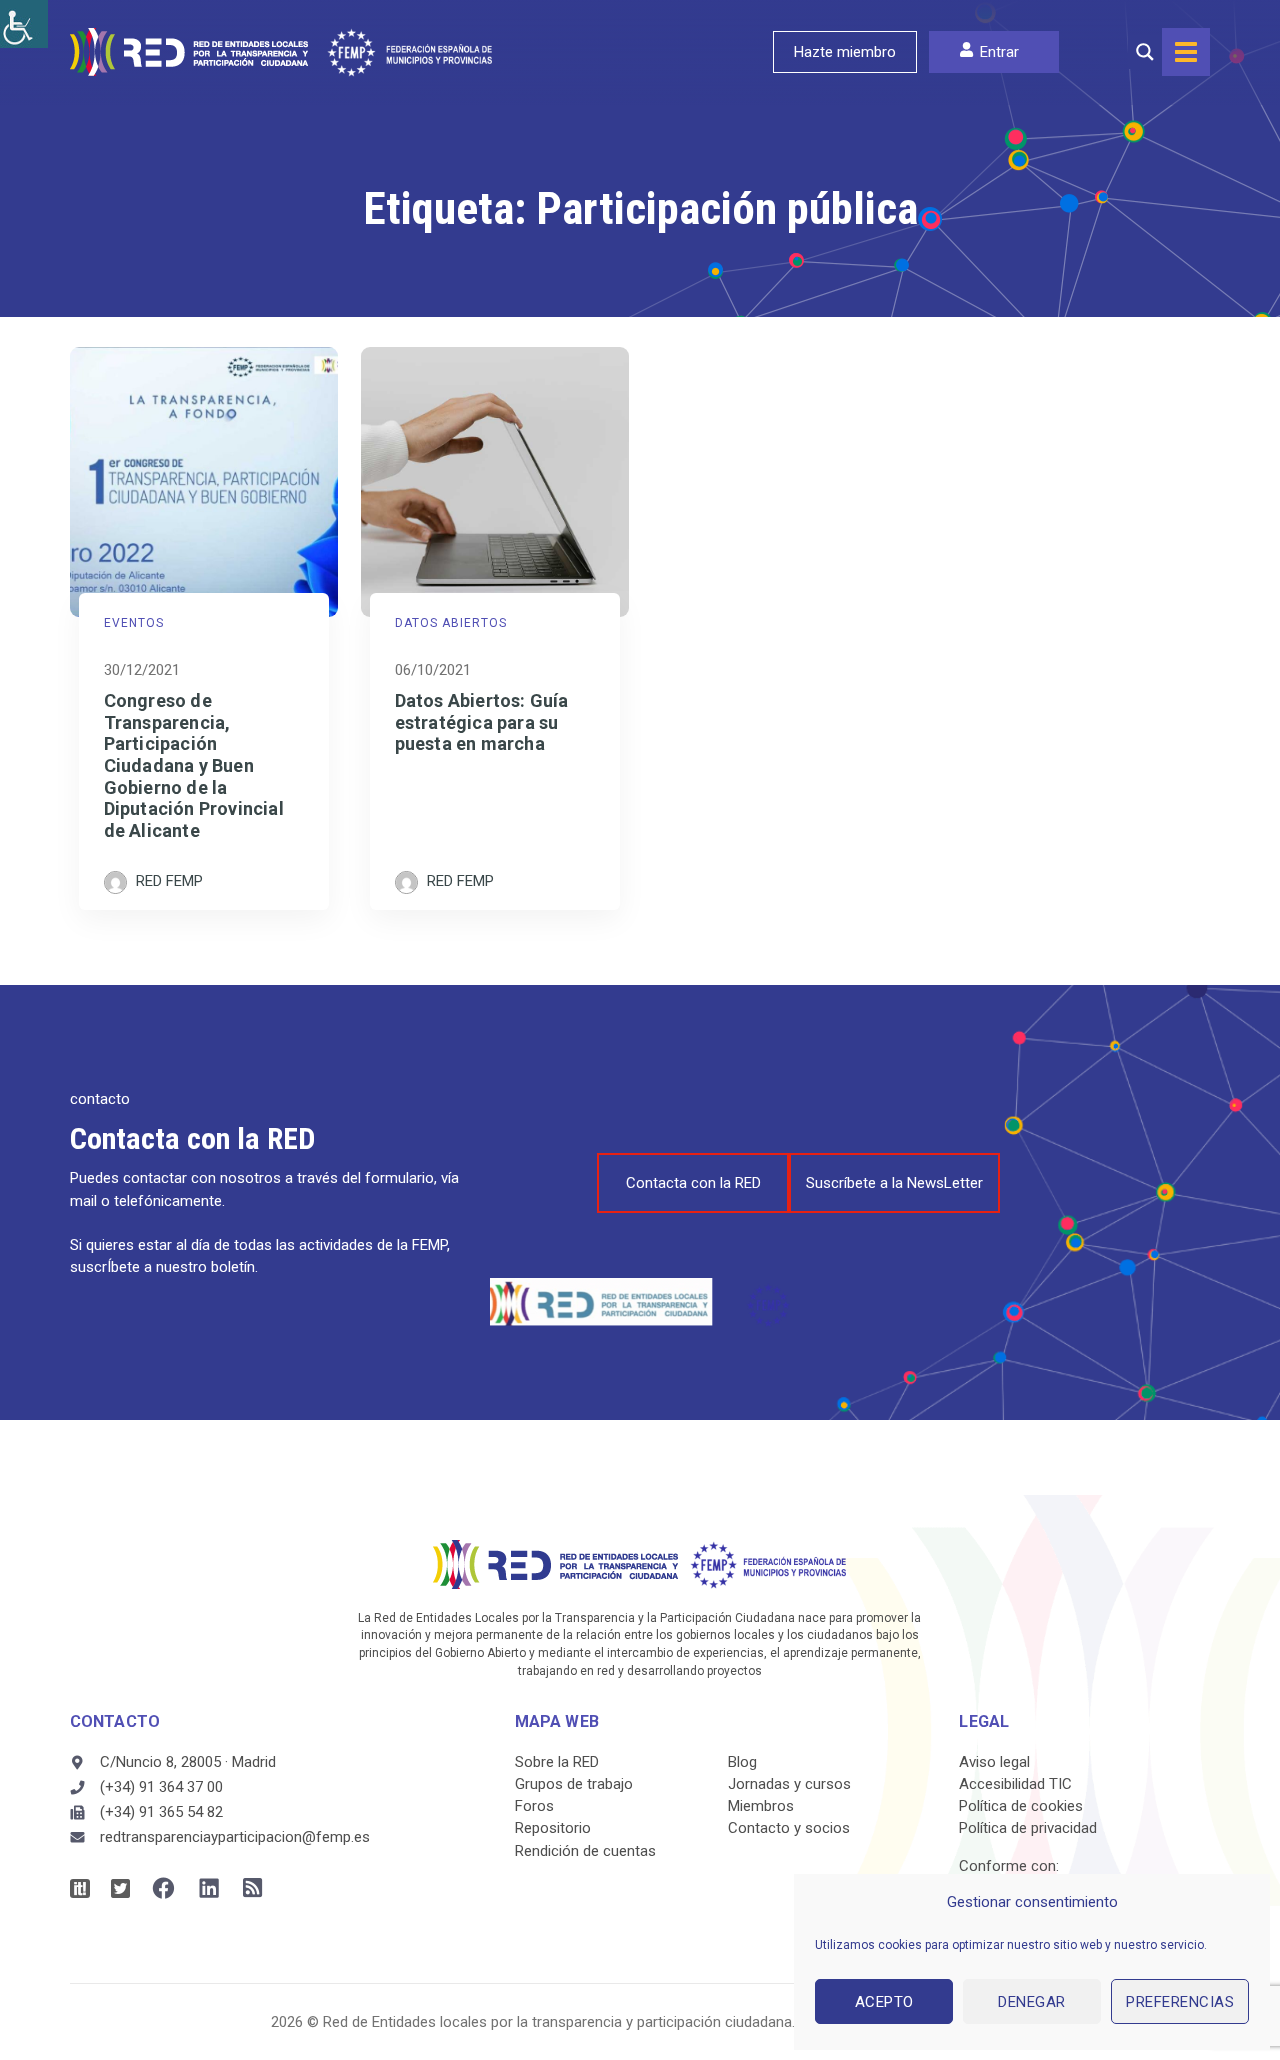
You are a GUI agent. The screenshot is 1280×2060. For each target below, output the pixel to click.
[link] (24, 24)
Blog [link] (742, 1762)
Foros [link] (534, 1806)
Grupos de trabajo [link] (574, 1784)
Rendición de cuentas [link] (585, 1851)
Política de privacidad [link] (1028, 1828)
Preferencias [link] (1180, 2002)
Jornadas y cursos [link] (789, 1784)
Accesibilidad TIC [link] (1015, 1784)
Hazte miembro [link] (845, 52)
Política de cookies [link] (1021, 1806)
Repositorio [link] (553, 1828)
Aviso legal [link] (994, 1762)
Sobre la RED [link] (557, 1762)
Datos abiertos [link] (451, 623)
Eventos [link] (134, 623)
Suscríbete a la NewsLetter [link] (894, 1183)
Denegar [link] (1032, 2002)
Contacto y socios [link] (789, 1828)
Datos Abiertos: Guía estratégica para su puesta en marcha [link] (482, 722)
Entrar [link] (999, 52)
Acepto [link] (884, 2002)
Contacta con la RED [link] (693, 1183)
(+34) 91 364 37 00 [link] (161, 1787)
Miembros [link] (761, 1806)
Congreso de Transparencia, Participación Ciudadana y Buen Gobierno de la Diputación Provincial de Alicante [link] (194, 765)
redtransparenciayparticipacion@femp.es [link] (235, 1837)
